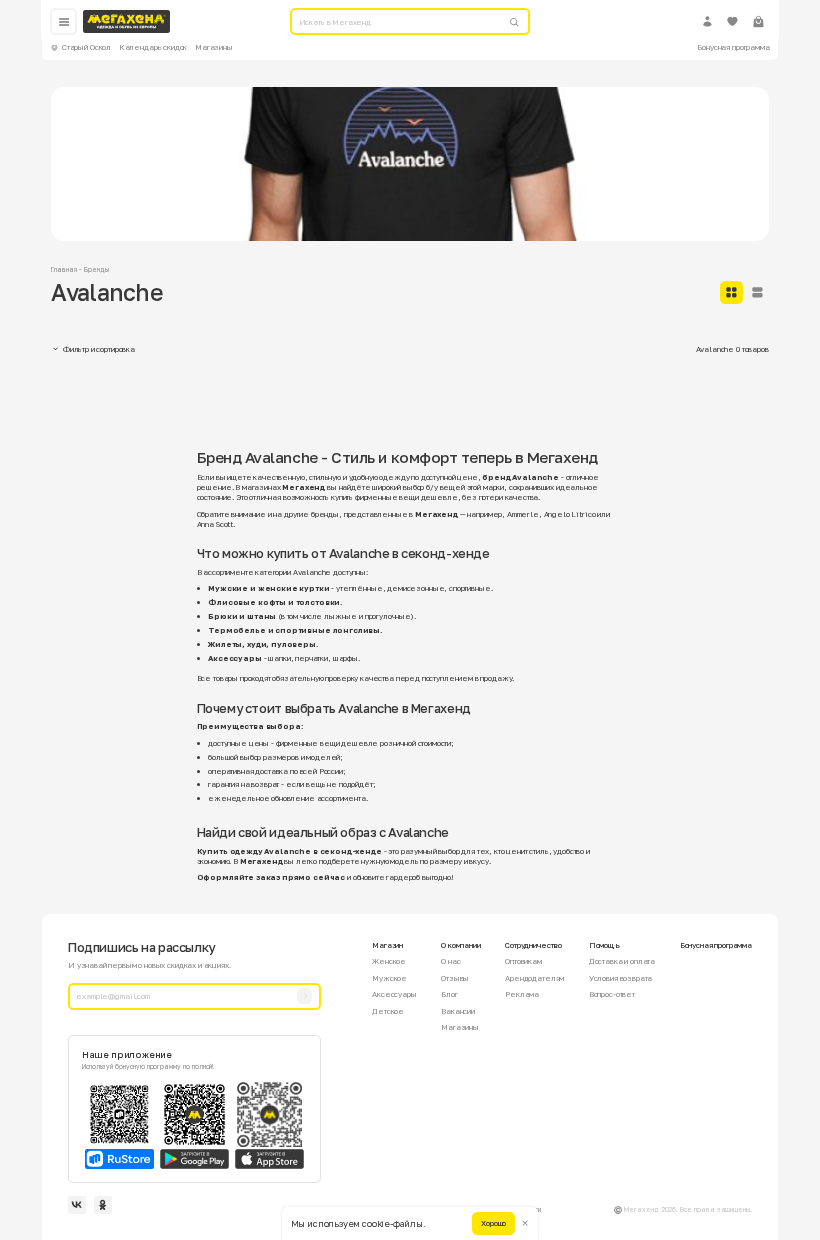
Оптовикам (523, 961)
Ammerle (523, 514)
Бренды (96, 269)
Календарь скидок (153, 47)
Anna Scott (215, 524)
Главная (64, 269)
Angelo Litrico (570, 514)
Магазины (214, 47)
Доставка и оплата (622, 961)
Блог (449, 994)
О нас (450, 961)
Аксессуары (394, 994)
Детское (388, 1011)
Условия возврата (621, 978)
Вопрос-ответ (612, 994)
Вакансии (458, 1011)
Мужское (389, 978)
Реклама (522, 994)
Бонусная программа (733, 47)
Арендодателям (534, 978)
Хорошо (493, 1223)
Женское (389, 961)
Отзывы (455, 978)
